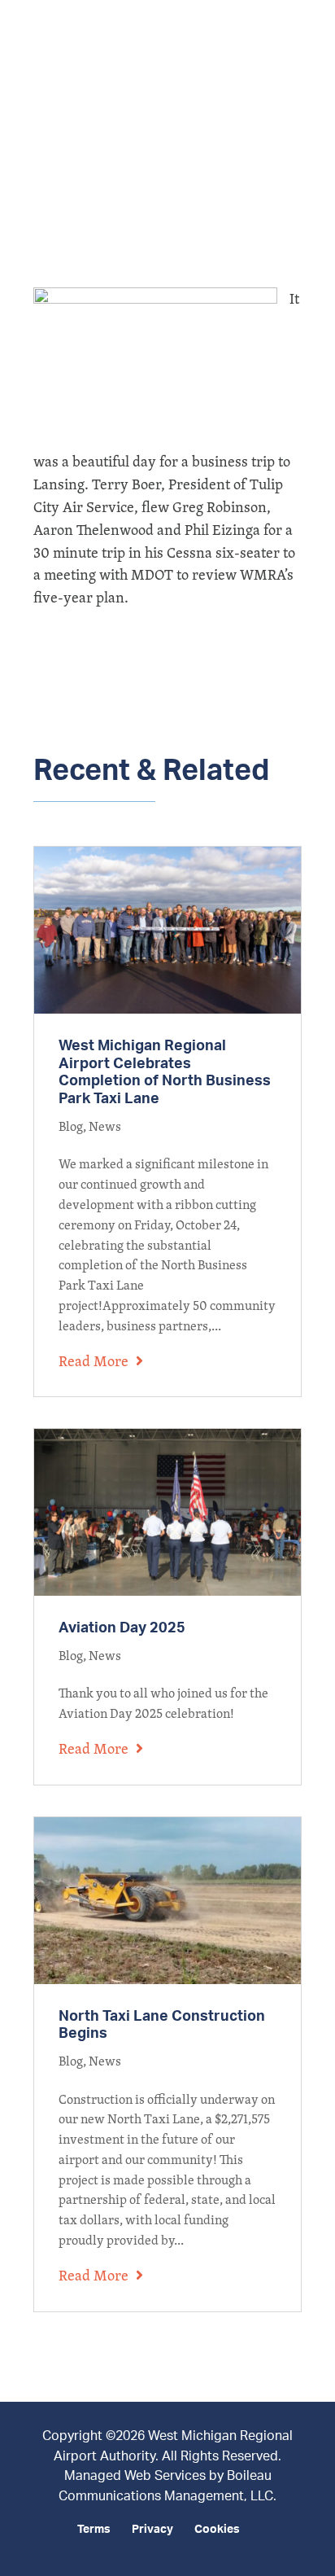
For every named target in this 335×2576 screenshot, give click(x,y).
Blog (71, 1126)
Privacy (152, 2530)
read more (94, 1361)
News (105, 1126)
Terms (94, 2530)
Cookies (217, 2530)
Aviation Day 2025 (122, 1628)
